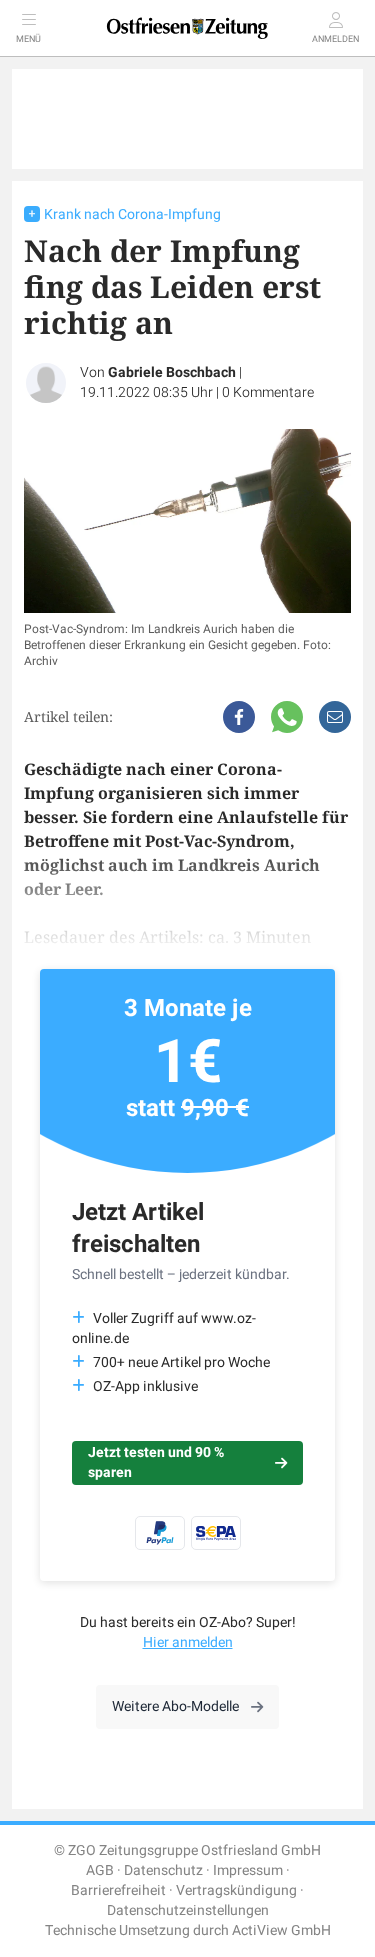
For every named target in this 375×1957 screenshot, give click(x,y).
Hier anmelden (188, 1642)
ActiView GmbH (281, 1930)
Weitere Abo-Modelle (175, 1706)
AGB (100, 1870)
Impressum (248, 1870)
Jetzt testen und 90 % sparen (156, 1462)
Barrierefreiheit (118, 1890)
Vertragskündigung (236, 1890)
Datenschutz (163, 1870)
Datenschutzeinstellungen (188, 1910)
